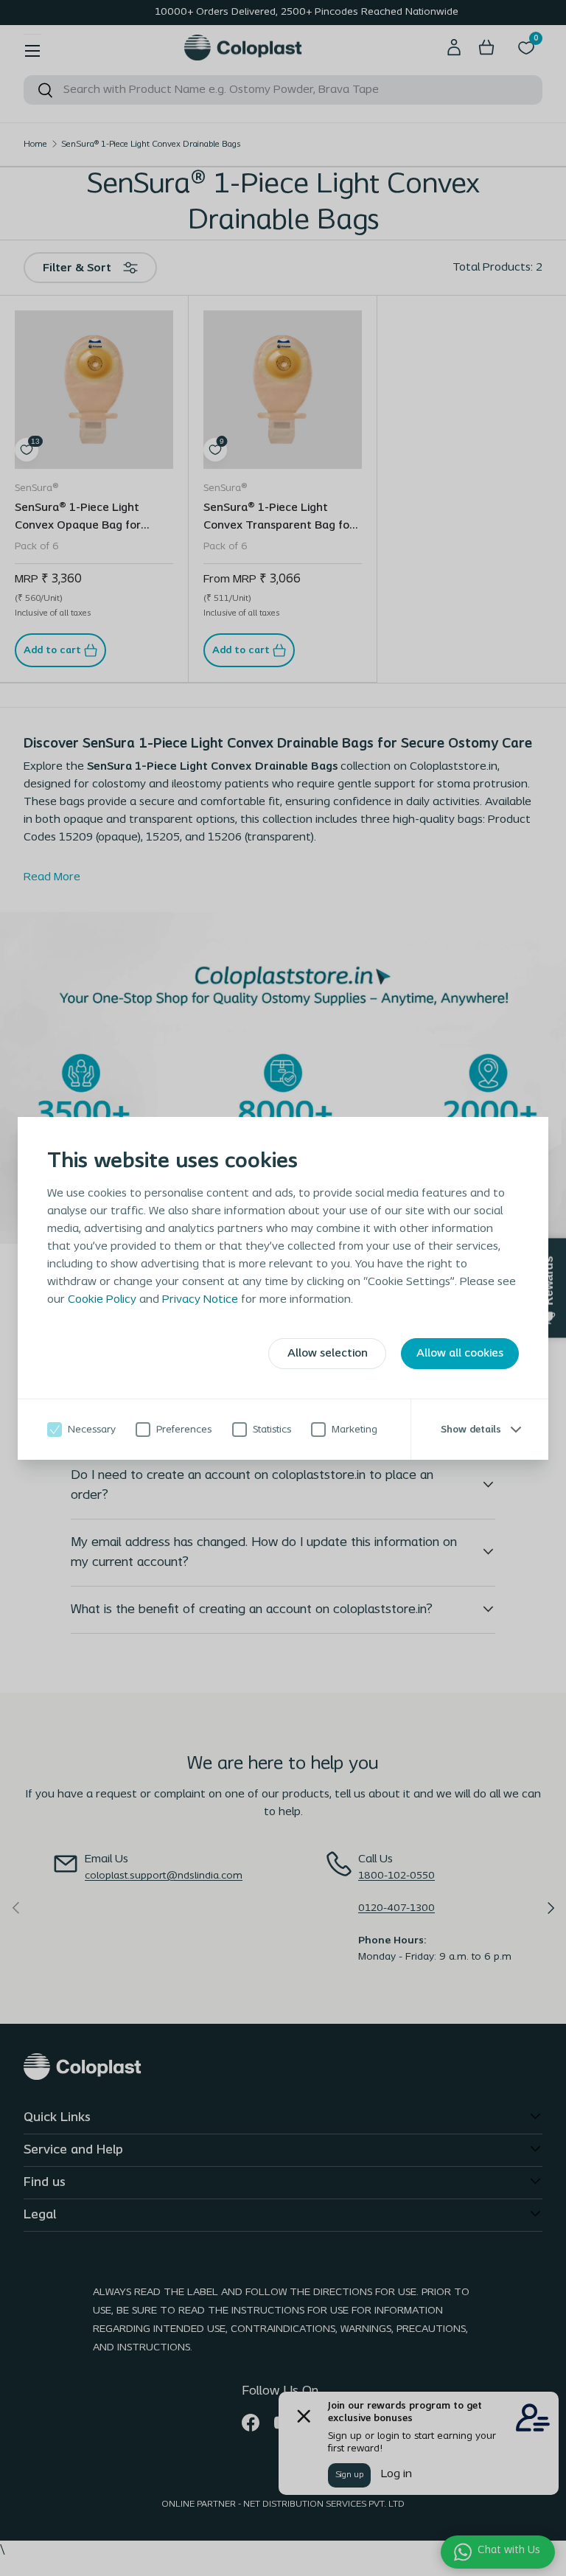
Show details (471, 1429)
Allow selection (328, 1354)
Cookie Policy (102, 1300)
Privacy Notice (200, 1300)
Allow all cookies (460, 1354)
